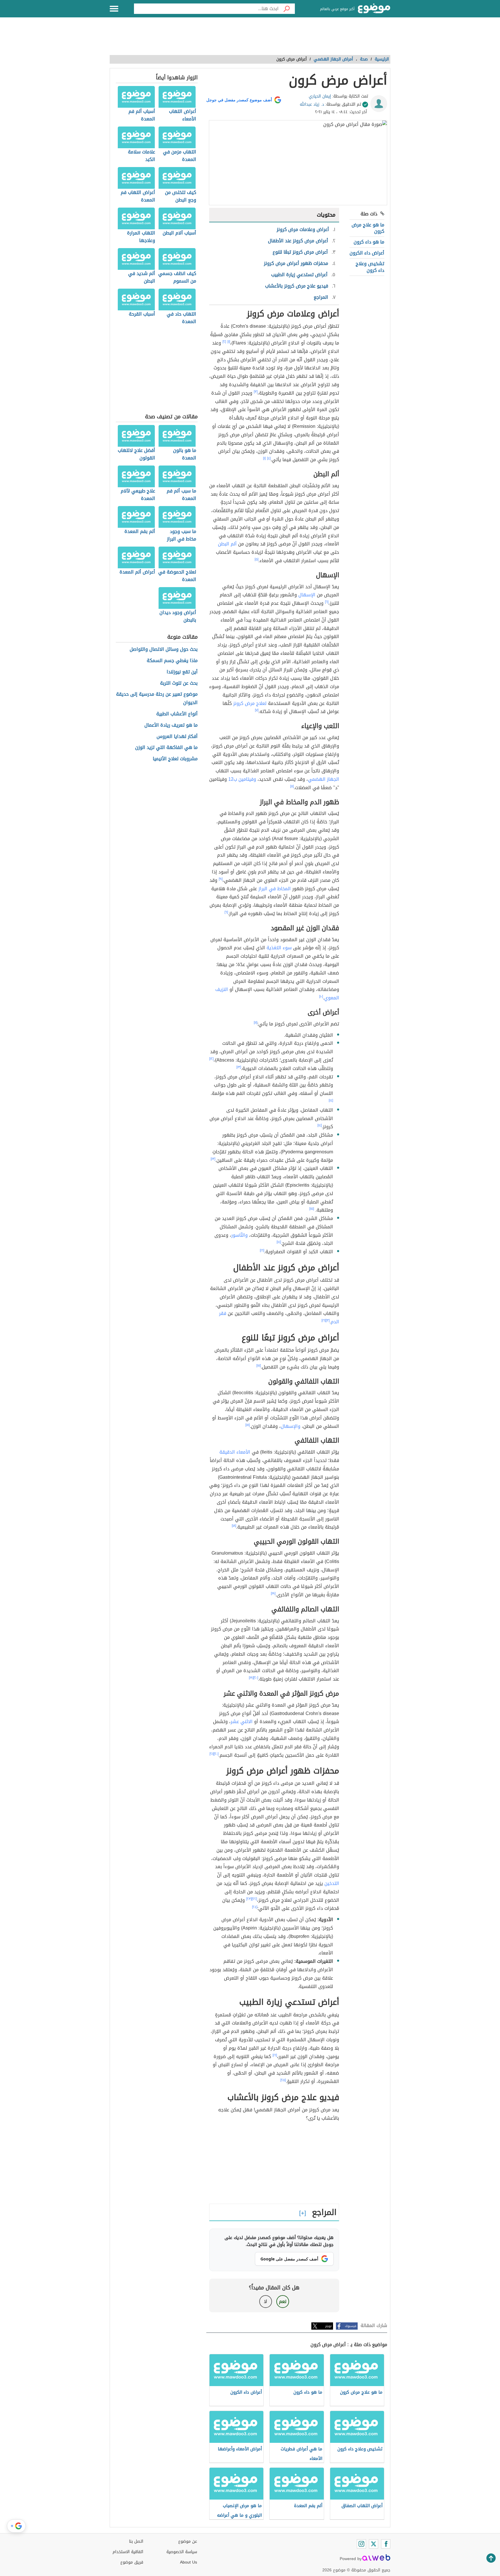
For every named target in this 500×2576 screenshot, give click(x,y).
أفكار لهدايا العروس (177, 737)
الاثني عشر (242, 1722)
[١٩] (273, 1593)
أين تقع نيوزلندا (182, 672)
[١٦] (262, 1250)
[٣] (256, 392)
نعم (283, 2301)
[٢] (224, 342)
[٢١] (212, 1754)
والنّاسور (239, 1235)
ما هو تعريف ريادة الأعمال (171, 725)
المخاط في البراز (275, 889)
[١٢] (211, 1059)
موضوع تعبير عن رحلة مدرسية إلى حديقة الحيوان (157, 699)
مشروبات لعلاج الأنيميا (175, 759)
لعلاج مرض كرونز (250, 703)
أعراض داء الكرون (367, 253)
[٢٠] (256, 1678)
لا (265, 2301)
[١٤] (331, 1100)
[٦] (327, 602)
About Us (189, 2562)
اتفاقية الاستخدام (128, 2552)
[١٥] (312, 1209)
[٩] (221, 879)
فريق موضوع (132, 2562)
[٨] (292, 786)
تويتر (328, 2326)
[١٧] (259, 1366)
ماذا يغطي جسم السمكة (172, 661)
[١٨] (248, 1425)
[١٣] (239, 1067)
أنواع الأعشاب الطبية (177, 714)
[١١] (255, 1023)
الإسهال (307, 595)
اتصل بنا (136, 2541)
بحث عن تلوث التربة (179, 683)
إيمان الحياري (320, 96)
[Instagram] (361, 2544)
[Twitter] (374, 2544)
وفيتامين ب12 (242, 779)
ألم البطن (227, 544)
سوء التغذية (279, 948)
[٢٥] (283, 2080)
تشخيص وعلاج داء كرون (370, 267)
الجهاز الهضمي (323, 779)
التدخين (332, 1883)
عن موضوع (188, 2541)
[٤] (269, 458)
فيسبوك (351, 2326)
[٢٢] (254, 1899)
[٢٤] (255, 1907)
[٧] (257, 710)
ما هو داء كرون (369, 242)
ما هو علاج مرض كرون (368, 228)
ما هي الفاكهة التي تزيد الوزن (166, 748)
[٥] (257, 559)
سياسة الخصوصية (182, 2552)
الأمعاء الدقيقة (235, 1452)
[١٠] (321, 996)
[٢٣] (249, 1899)
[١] (229, 342)
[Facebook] (386, 2544)
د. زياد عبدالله (312, 104)
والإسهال (291, 1426)
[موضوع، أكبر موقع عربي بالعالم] (374, 9)
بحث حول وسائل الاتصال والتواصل (164, 650)
